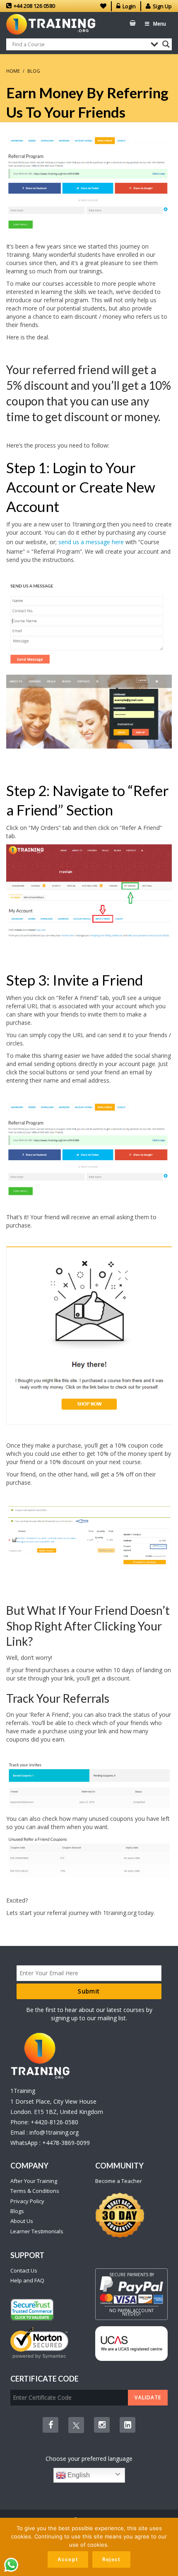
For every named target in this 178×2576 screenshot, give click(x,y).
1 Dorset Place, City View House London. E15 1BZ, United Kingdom (57, 2107)
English (78, 2475)
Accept (68, 2559)
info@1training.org (54, 2132)
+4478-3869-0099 (66, 2143)
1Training (23, 2091)
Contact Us (24, 2270)
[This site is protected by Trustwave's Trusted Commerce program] (32, 2310)
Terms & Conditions (35, 2191)
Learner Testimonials (37, 2231)
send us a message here (91, 542)
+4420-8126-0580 (54, 2122)
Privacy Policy (27, 2201)
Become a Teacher (119, 2181)
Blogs (17, 2211)
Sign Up (162, 6)
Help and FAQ (27, 2280)
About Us (22, 2221)
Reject (111, 2559)
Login (129, 6)
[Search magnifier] (166, 44)
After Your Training (34, 2181)
